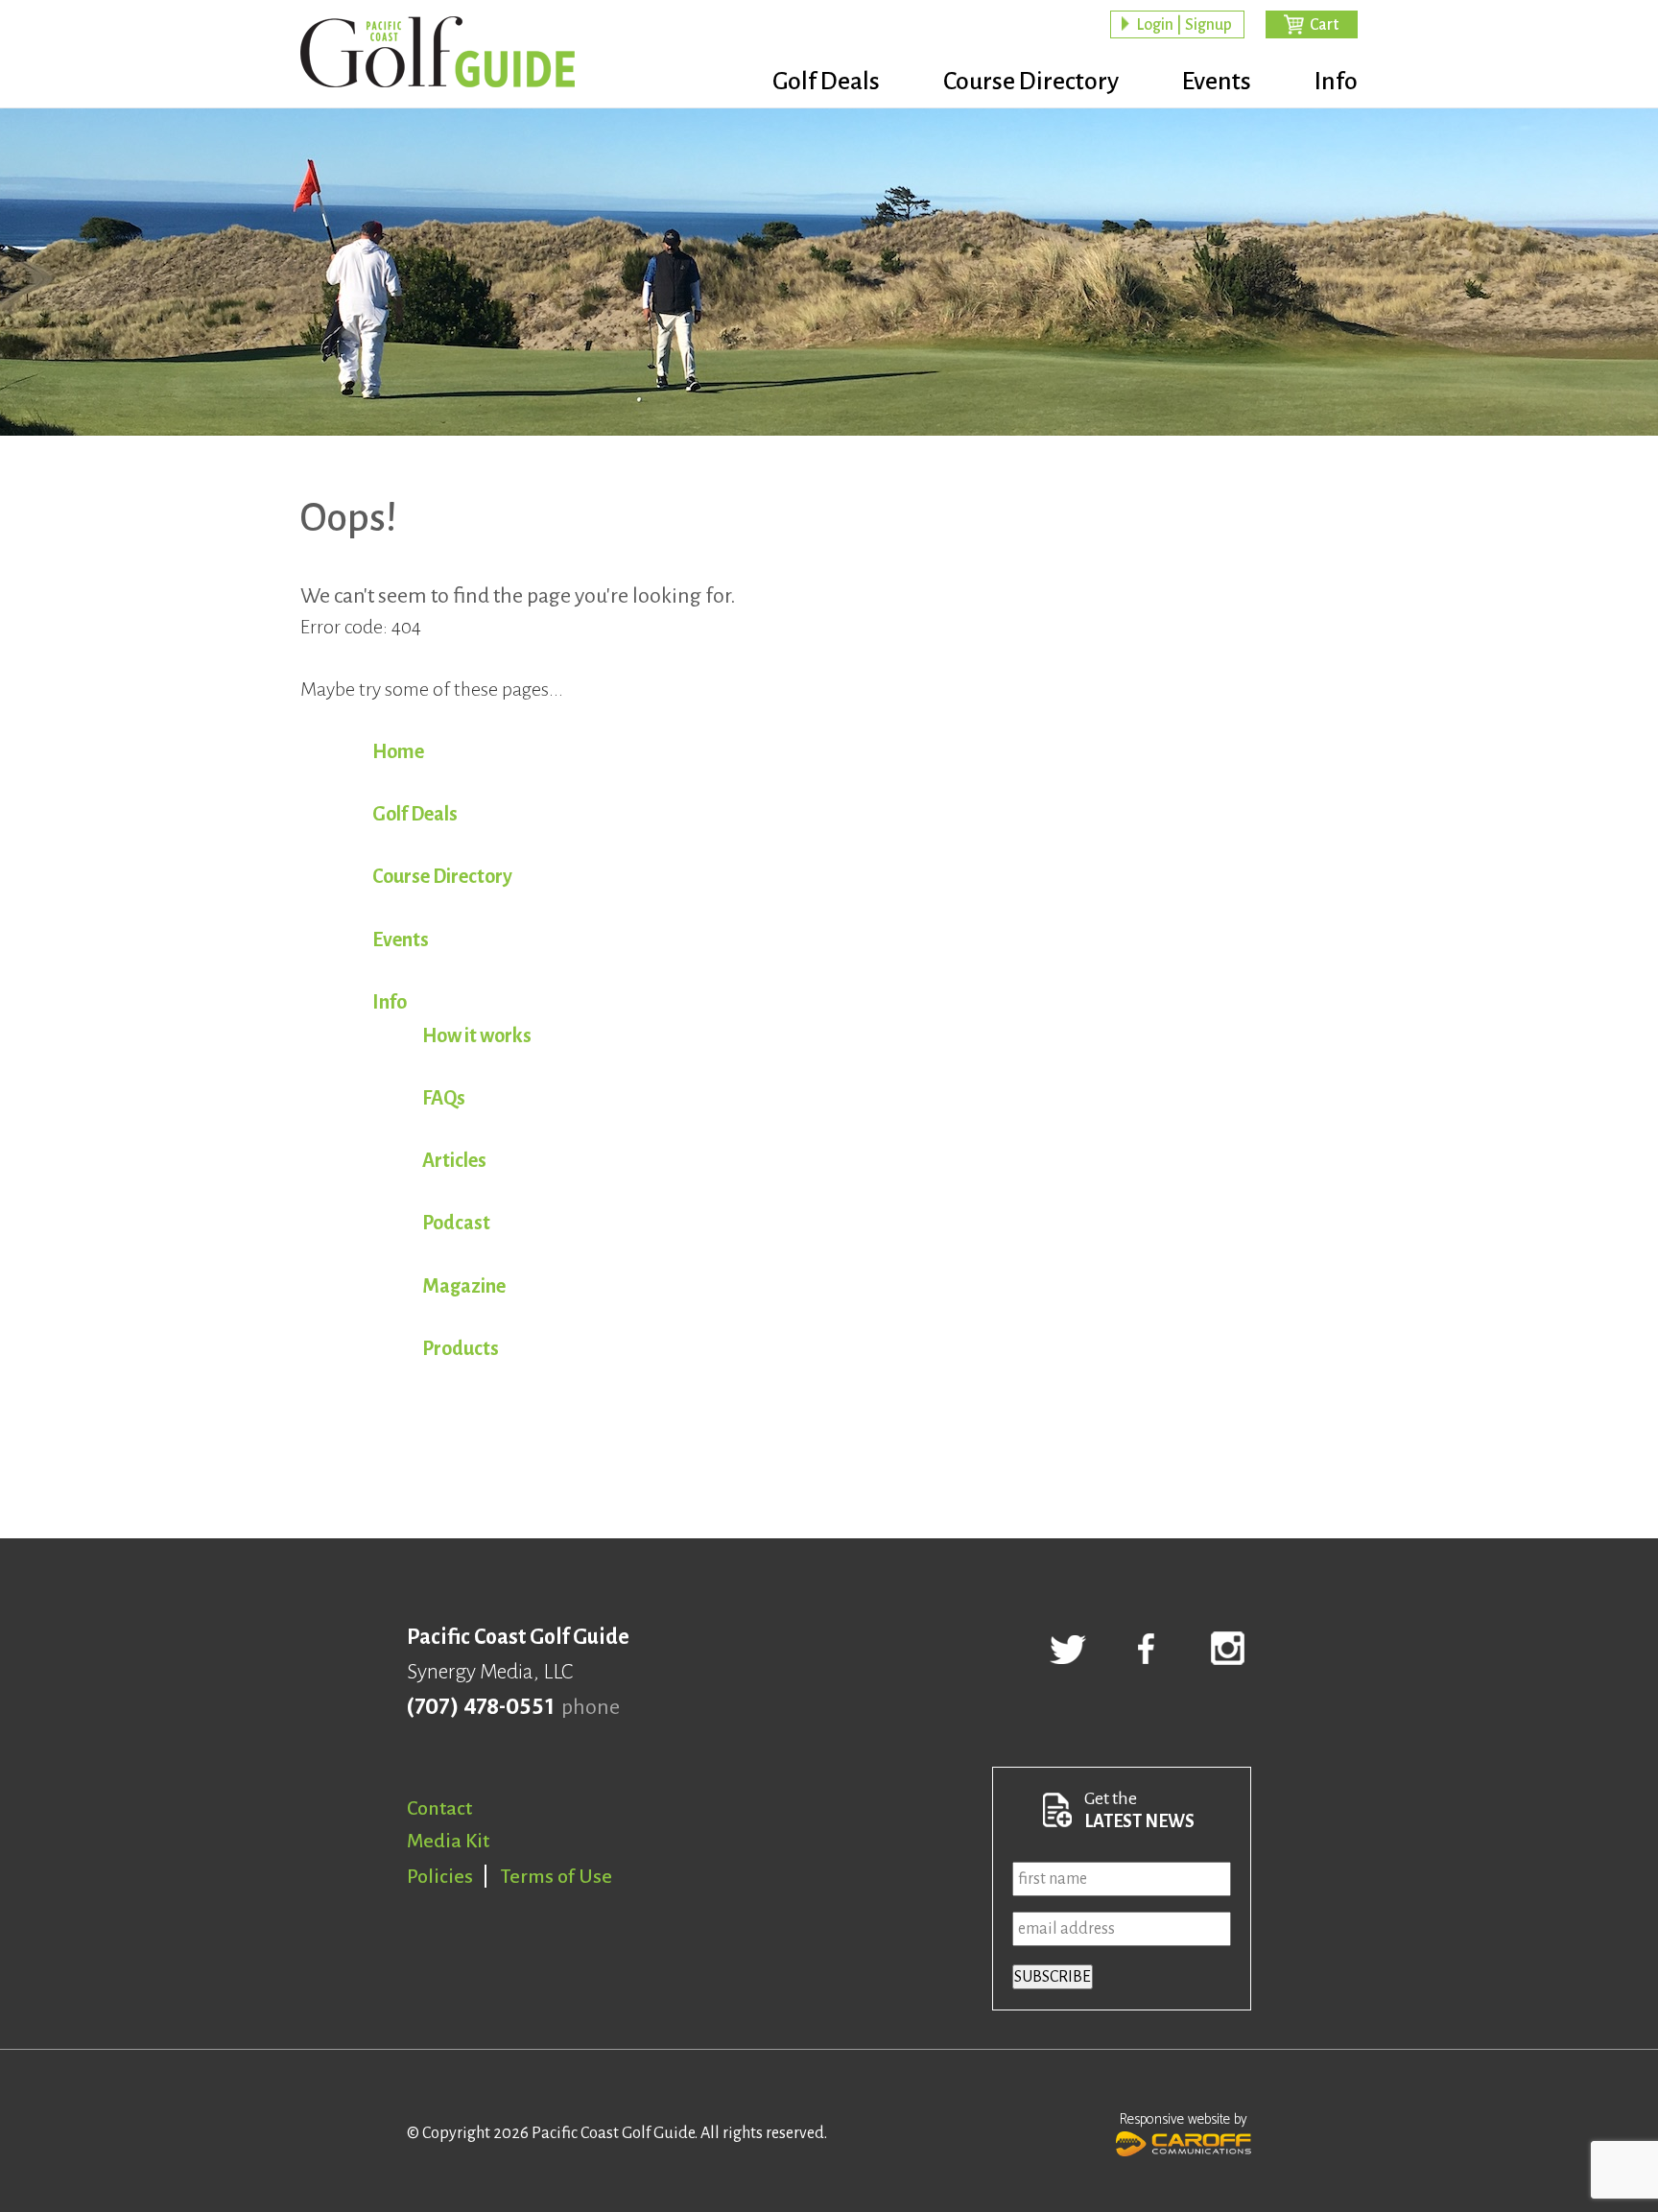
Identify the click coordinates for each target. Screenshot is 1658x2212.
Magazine (464, 1286)
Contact (439, 1808)
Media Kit (448, 1841)
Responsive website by (1184, 2119)
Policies (440, 1876)
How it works (477, 1035)
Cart (1324, 25)
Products (461, 1348)
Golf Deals (826, 82)
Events (1217, 82)
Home (398, 751)
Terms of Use (557, 1876)
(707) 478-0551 (480, 1707)
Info (1336, 82)
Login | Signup (1184, 25)
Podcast (456, 1223)
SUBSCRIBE (1053, 1977)
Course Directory (1031, 82)
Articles (454, 1160)
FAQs (444, 1098)
